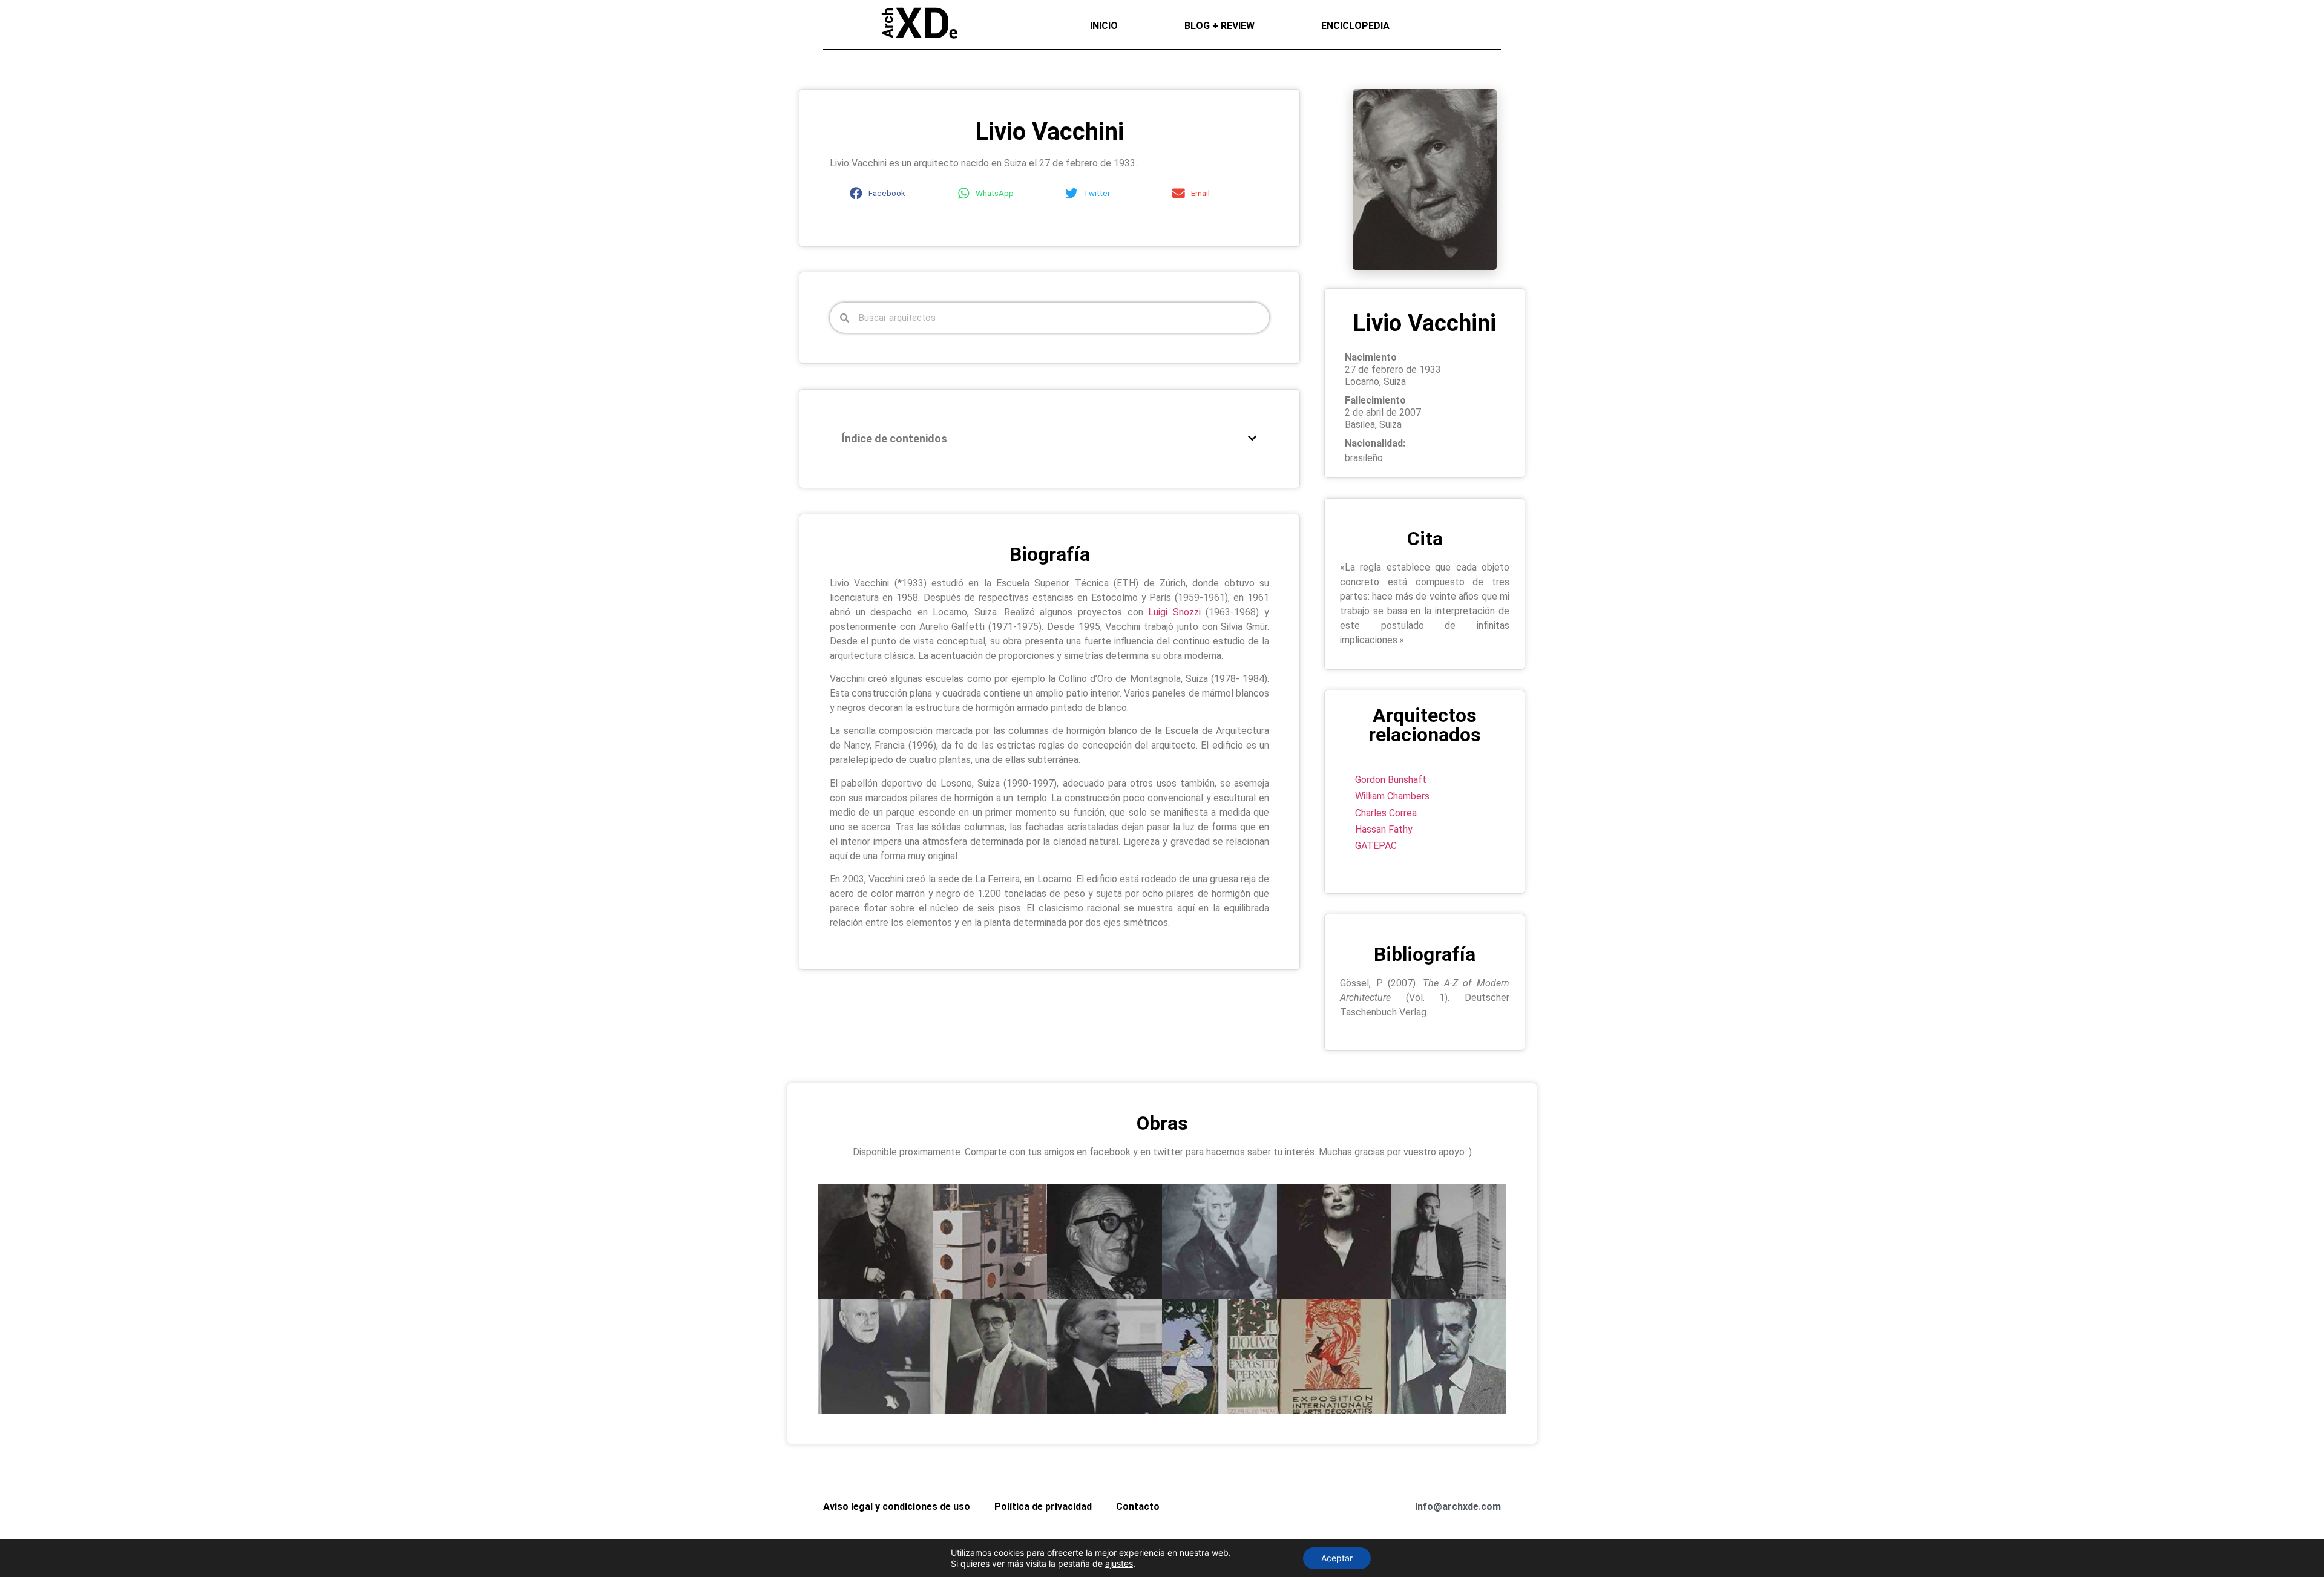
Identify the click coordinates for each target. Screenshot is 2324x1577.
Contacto (1138, 1507)
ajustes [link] (1119, 1563)
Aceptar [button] (1337, 1558)
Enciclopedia (1355, 26)
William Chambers (1392, 796)
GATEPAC (1376, 846)
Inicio (1104, 26)
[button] (896, 193)
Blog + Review (1219, 26)
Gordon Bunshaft (1391, 780)
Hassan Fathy (1384, 829)
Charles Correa (1386, 813)
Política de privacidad (1043, 1507)
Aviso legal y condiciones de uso (897, 1507)
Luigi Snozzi (1174, 612)
